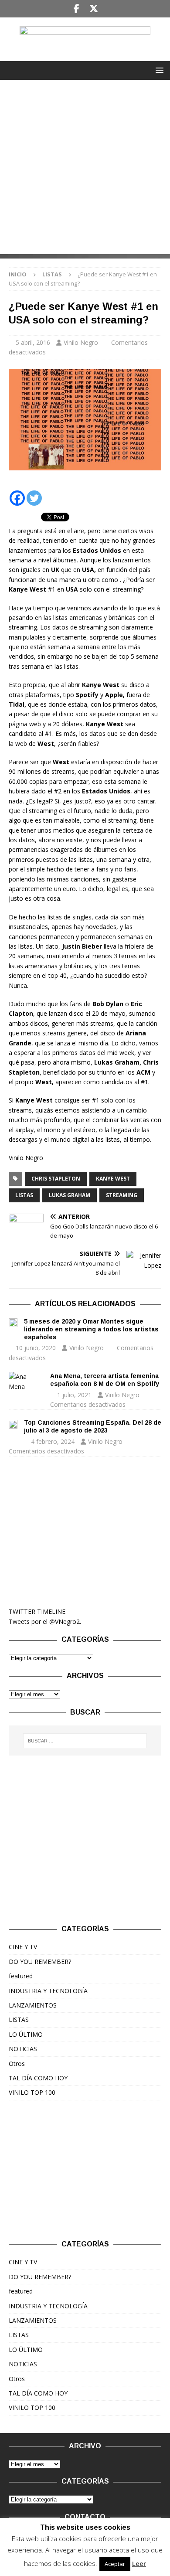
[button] (158, 70)
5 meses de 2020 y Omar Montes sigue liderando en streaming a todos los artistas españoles (91, 1329)
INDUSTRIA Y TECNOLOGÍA (48, 1991)
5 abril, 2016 (33, 342)
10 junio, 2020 (36, 1348)
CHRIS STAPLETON (56, 1179)
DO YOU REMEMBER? (40, 1962)
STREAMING (122, 1195)
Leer (139, 2563)
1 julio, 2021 (74, 1395)
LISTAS (24, 1195)
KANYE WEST (113, 1179)
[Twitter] (93, 9)
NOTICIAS (23, 2049)
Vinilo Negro (81, 342)
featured (21, 1976)
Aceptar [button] (115, 2564)
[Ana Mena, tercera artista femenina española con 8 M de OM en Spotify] (26, 1382)
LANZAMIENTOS (33, 2005)
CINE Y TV (23, 1947)
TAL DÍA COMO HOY (38, 2078)
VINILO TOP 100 (32, 2092)
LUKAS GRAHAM (70, 1195)
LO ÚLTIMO (26, 2034)
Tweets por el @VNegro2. (45, 1621)
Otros (17, 2064)
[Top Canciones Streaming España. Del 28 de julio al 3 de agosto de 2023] (13, 1423)
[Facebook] (76, 9)
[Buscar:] (85, 1741)
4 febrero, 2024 (53, 1441)
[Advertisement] (85, 169)
